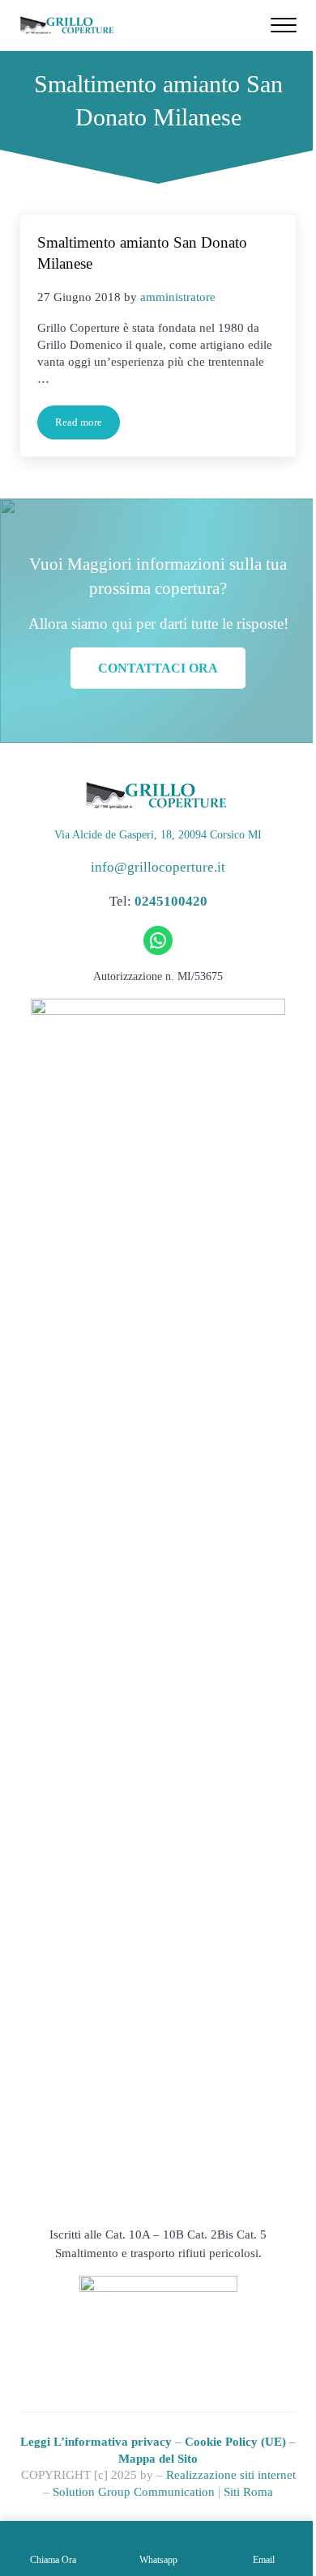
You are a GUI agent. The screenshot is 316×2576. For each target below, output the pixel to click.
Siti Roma (248, 2492)
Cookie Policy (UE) (235, 2442)
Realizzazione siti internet (231, 2475)
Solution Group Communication (134, 2492)
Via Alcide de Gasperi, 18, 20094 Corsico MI (158, 835)
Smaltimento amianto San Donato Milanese (142, 253)
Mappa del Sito (158, 2459)
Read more (88, 425)
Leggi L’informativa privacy (96, 2442)
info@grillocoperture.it (158, 867)
